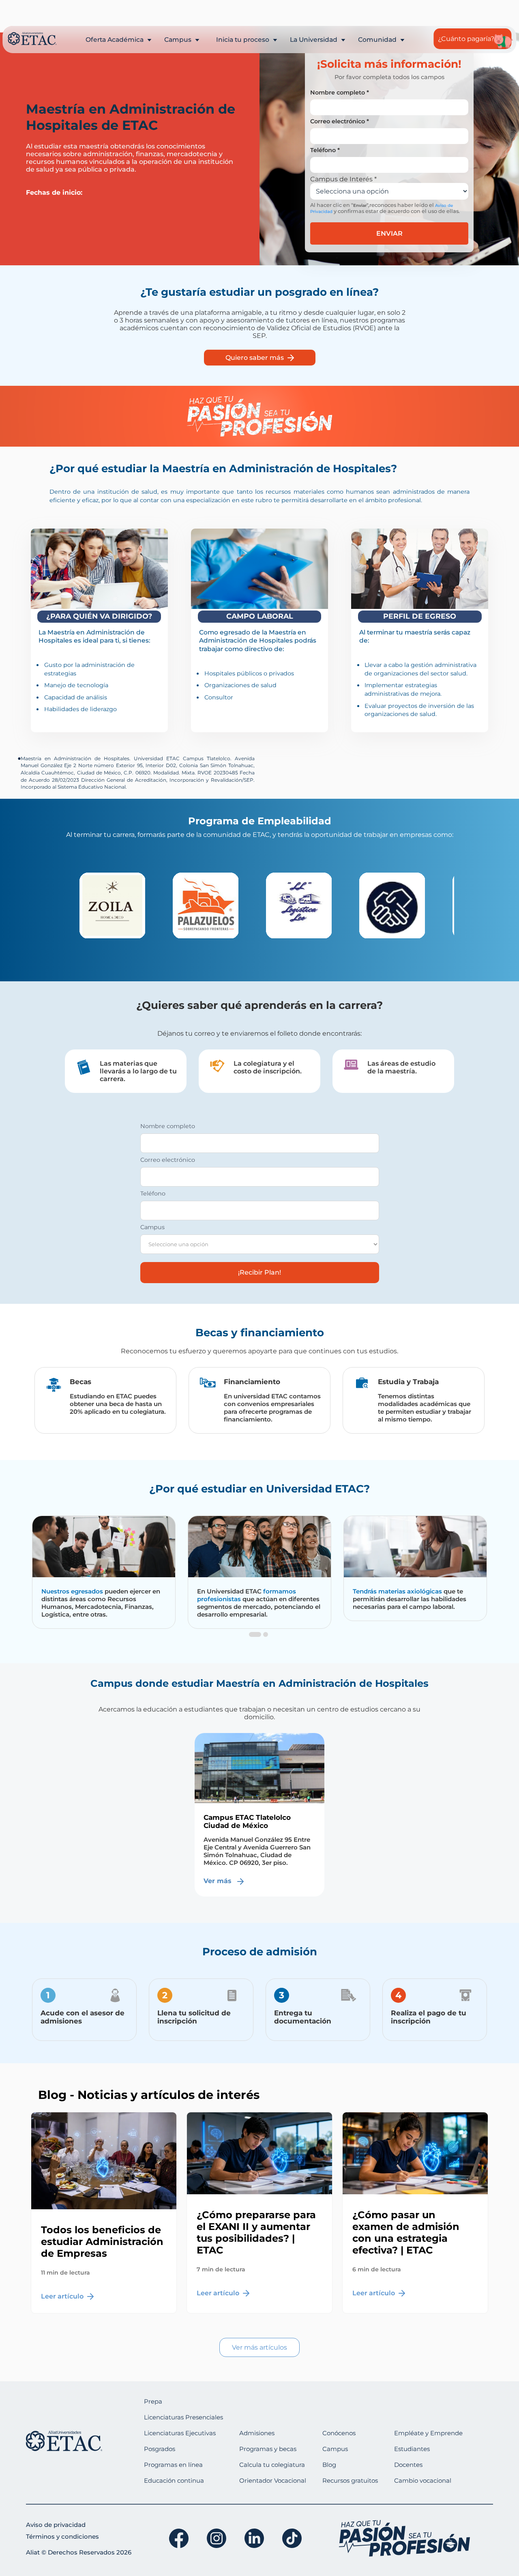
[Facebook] (179, 2538)
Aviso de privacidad (56, 2525)
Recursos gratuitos (350, 2480)
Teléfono (153, 1193)
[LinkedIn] (254, 2538)
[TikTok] (292, 2538)
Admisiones (257, 2433)
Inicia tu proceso (243, 40)
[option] (120, 905)
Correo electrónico (168, 1160)
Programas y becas (268, 2449)
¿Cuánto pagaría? (466, 39)
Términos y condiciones (62, 2536)
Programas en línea (173, 2465)
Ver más (219, 1881)
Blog (329, 2465)
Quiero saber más (255, 358)
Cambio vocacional (423, 2480)
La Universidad (314, 40)
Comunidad (378, 40)
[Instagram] (217, 2538)
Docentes (408, 2465)
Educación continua (174, 2480)
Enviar (389, 233)
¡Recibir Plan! (259, 1272)
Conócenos (339, 2433)
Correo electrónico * (340, 121)
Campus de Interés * (343, 179)
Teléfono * (325, 150)
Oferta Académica (115, 40)
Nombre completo (168, 1126)
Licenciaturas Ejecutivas (180, 2433)
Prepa (153, 2401)
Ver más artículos (259, 2347)
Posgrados (160, 2449)
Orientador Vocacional (273, 2480)
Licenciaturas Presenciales (183, 2417)
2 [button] (266, 1643)
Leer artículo (63, 2296)
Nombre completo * (340, 92)
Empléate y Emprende (428, 2433)
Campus (179, 40)
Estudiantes (412, 2449)
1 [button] (253, 1643)
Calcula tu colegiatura (272, 2465)
